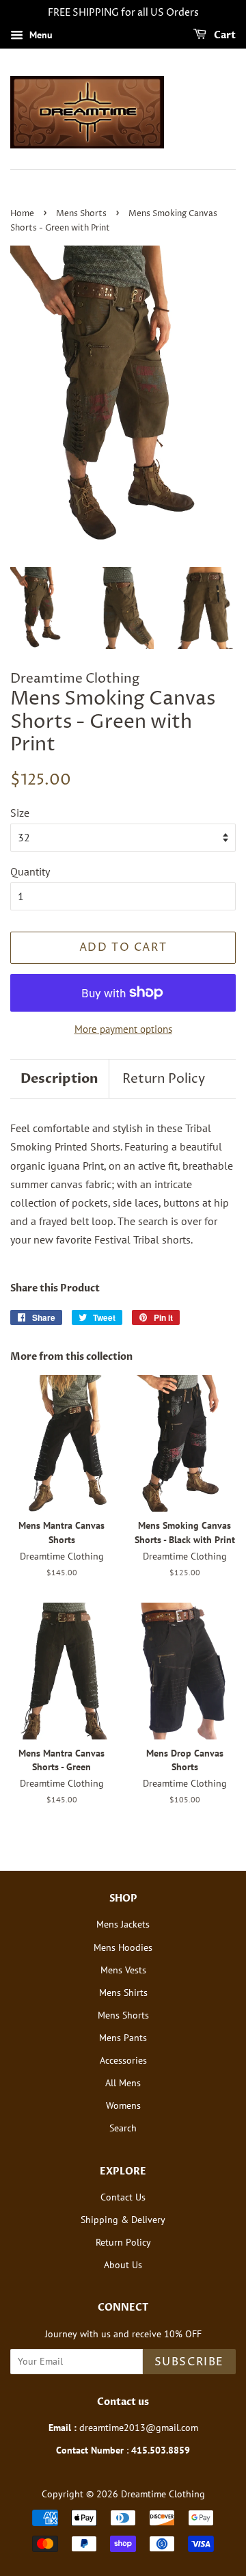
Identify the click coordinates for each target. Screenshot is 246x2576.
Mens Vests (123, 1970)
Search (123, 2128)
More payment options (123, 1029)
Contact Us (123, 2197)
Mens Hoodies (123, 1947)
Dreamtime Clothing (163, 2494)
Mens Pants (123, 2038)
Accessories (123, 2060)
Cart (224, 35)
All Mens (123, 2083)
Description (59, 1079)
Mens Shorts (81, 214)
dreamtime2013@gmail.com (139, 2428)
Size (20, 813)
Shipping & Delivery (123, 2220)
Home (22, 214)
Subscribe (189, 2362)
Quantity (30, 871)
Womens (123, 2105)
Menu (40, 35)
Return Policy (164, 1079)
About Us (123, 2265)
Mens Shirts (123, 1993)
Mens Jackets (123, 1924)
